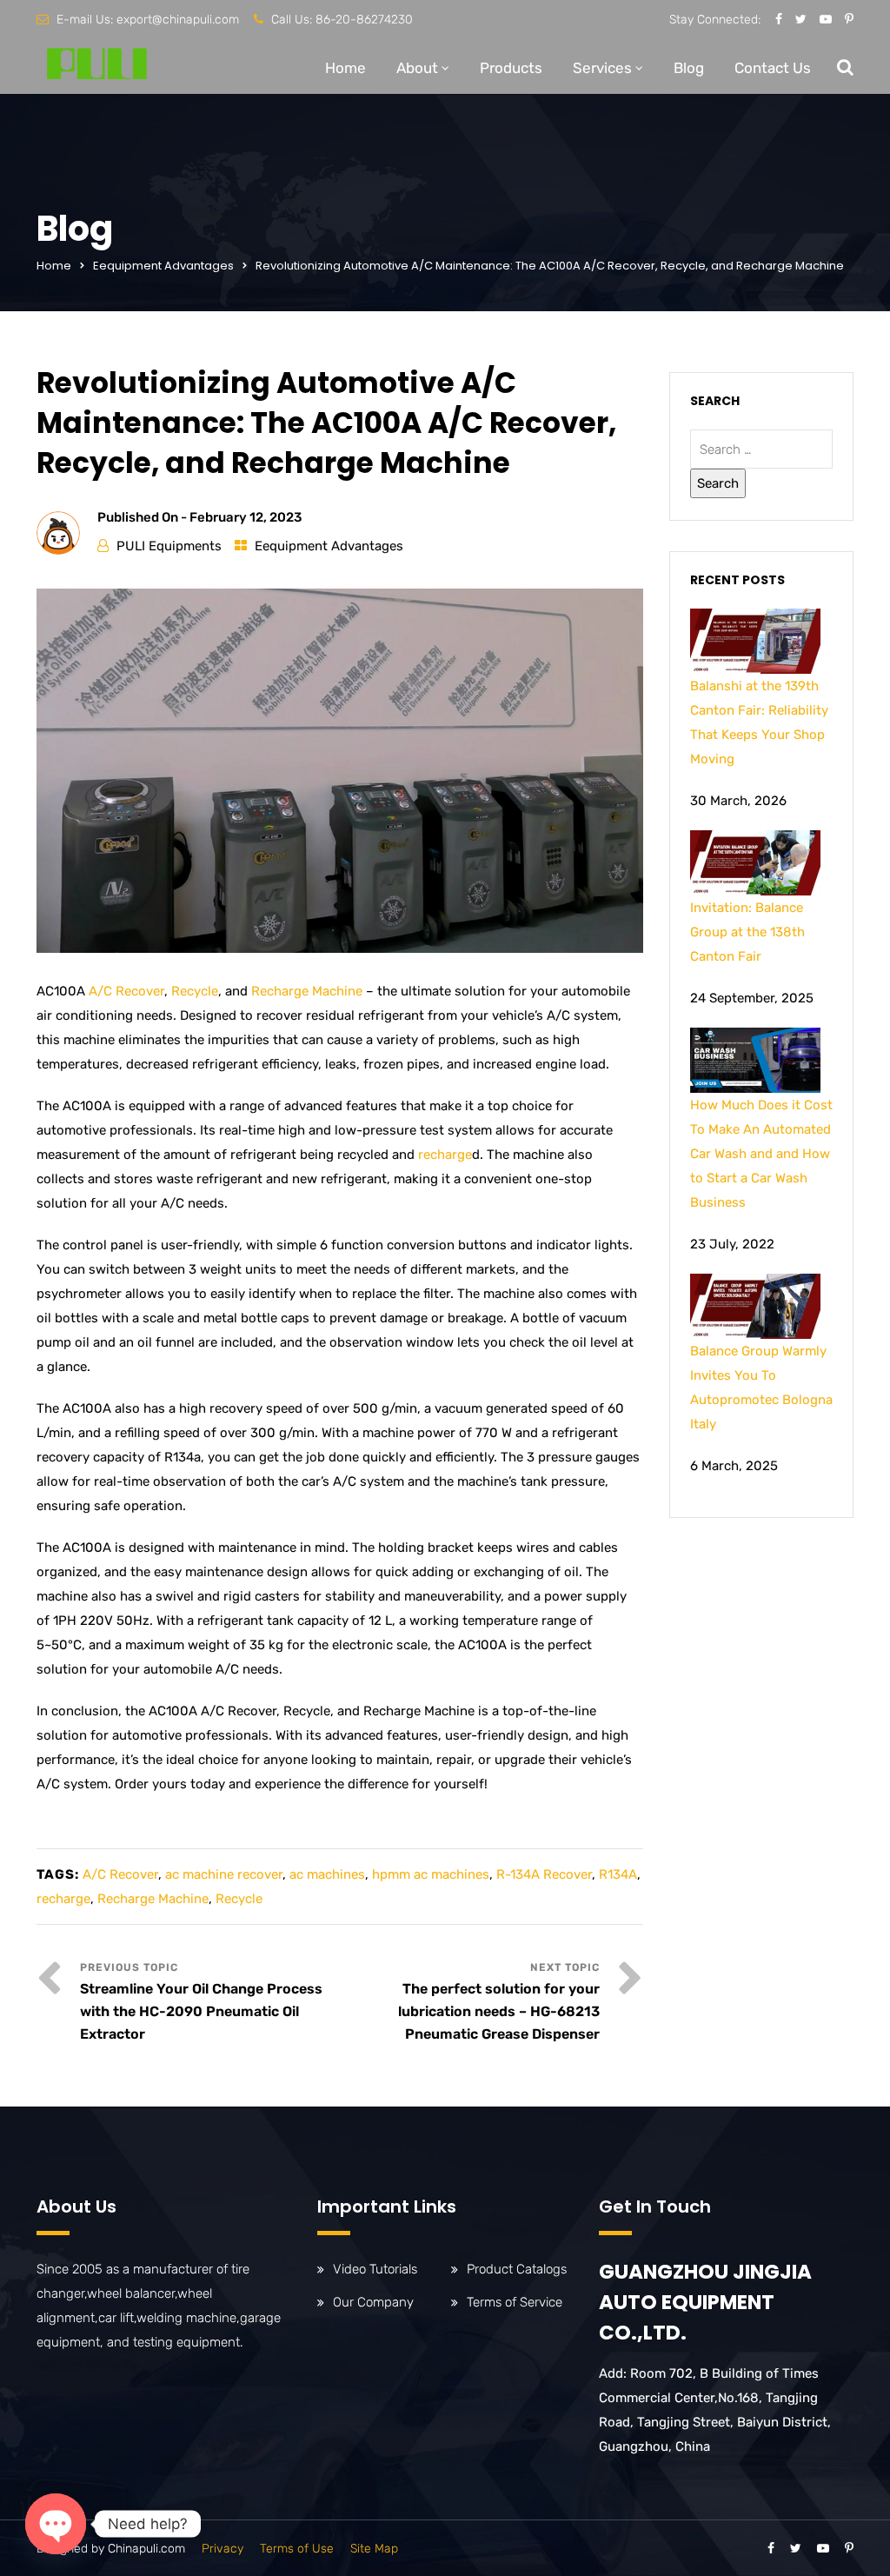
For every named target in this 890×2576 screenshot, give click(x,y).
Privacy (222, 2549)
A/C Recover (126, 991)
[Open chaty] (56, 2524)
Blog (689, 68)
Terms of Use (297, 2549)
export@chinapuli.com (178, 20)
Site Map (374, 2549)
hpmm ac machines (431, 1874)
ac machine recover (224, 1874)
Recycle (195, 991)
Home (345, 68)
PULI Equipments (169, 546)
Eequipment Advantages (163, 266)
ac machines (327, 1874)
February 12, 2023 (246, 517)
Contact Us (773, 68)
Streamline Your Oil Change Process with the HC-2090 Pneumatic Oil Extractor (201, 2011)
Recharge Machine (307, 991)
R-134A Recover (544, 1874)
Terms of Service (515, 2302)
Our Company (373, 2302)
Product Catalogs (517, 2269)
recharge (445, 1155)
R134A (618, 1874)
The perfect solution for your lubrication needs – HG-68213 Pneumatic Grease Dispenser (499, 2011)
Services (602, 68)
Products (511, 68)
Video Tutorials (375, 2269)
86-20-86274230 (364, 20)
